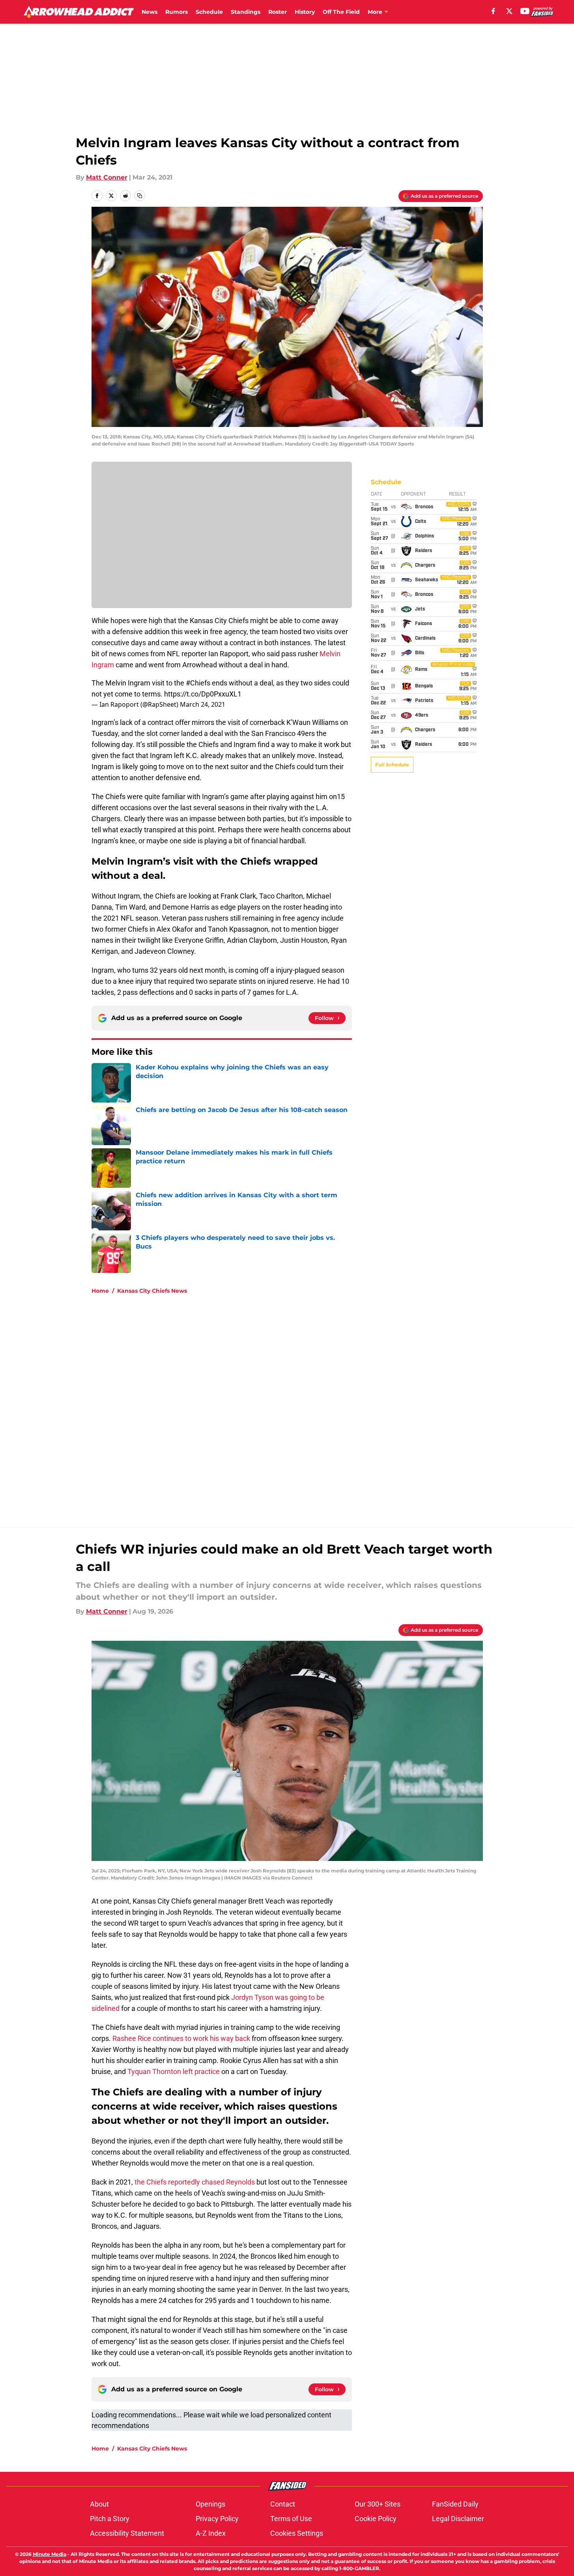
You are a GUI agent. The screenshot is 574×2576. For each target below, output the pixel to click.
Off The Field (341, 12)
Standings (246, 12)
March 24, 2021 (203, 704)
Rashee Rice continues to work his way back (181, 2038)
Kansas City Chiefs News (152, 1291)
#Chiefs (198, 683)
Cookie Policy (376, 2519)
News (150, 12)
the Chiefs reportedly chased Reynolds (195, 2182)
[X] (509, 11)
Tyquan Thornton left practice (174, 2071)
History (305, 12)
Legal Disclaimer (458, 2519)
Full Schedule (392, 765)
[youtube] (525, 11)
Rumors (177, 12)
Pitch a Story (110, 2519)
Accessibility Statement (127, 2533)
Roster (278, 12)
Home (100, 1291)
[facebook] (493, 11)
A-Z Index (211, 2533)
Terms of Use (291, 2519)
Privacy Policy (217, 2519)
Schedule (209, 12)
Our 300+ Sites (378, 2504)
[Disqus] (303, 1406)
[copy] (140, 196)
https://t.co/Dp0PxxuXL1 (203, 694)
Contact (283, 2504)
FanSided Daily (455, 2504)
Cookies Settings (297, 2533)
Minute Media (50, 2554)
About (99, 2504)
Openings (210, 2504)
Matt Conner (107, 177)
